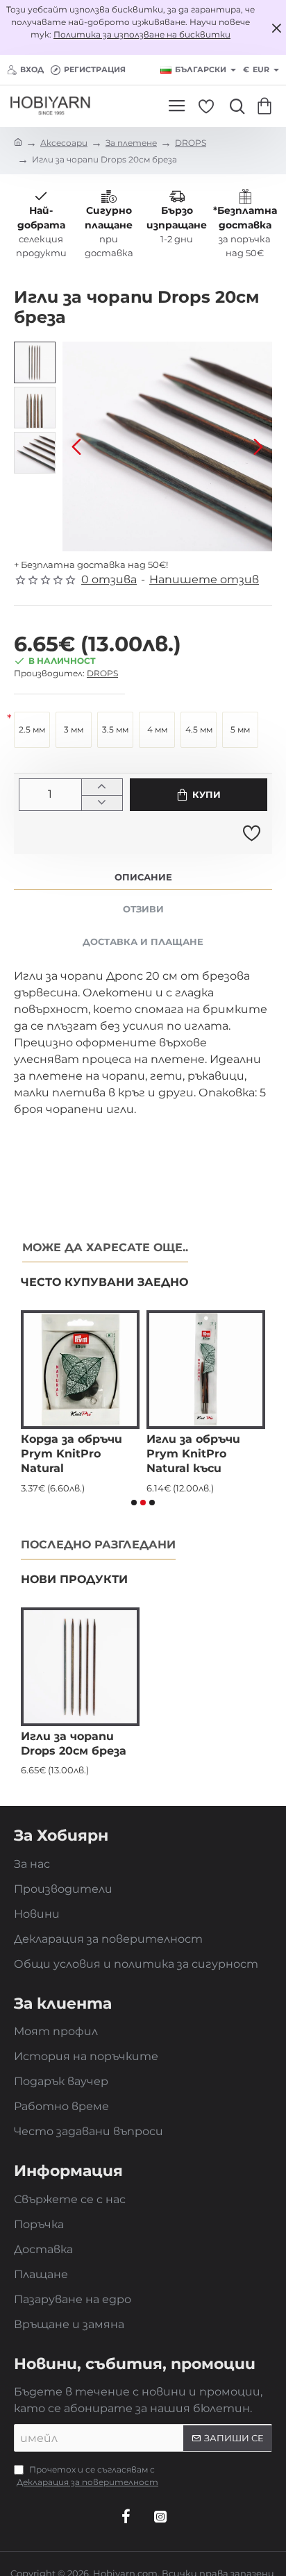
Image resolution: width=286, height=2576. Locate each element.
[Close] (276, 28)
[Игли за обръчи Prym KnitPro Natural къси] (206, 1370)
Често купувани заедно (104, 1282)
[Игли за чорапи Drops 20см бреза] (80, 1667)
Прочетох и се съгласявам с (87, 2476)
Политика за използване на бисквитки (142, 34)
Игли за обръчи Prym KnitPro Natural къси (193, 1454)
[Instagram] (160, 2516)
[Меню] (177, 106)
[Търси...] (234, 106)
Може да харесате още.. (105, 1247)
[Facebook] (126, 2516)
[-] (102, 803)
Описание (143, 877)
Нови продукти (74, 1579)
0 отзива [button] (109, 579)
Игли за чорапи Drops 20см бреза (74, 1743)
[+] (102, 787)
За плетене (131, 143)
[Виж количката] (267, 106)
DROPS (191, 143)
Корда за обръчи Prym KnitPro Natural (71, 1454)
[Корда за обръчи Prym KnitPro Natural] (80, 1370)
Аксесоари (64, 143)
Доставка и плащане (143, 942)
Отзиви (143, 909)
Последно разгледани (98, 1545)
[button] (76, 446)
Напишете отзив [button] (204, 579)
